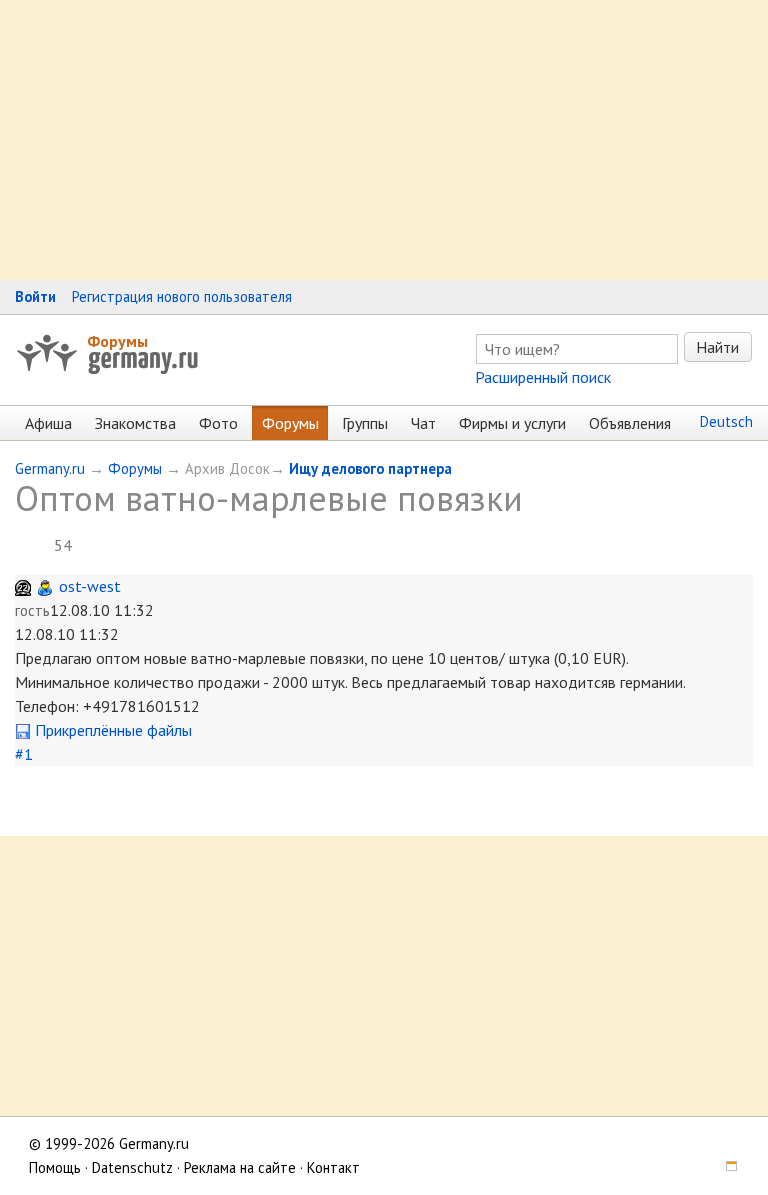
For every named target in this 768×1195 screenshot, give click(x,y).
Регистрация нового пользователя (182, 296)
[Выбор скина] (724, 1167)
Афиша (48, 423)
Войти (35, 296)
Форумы (117, 341)
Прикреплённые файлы (111, 730)
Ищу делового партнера (370, 468)
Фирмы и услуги (512, 423)
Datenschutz (132, 1167)
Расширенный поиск (543, 377)
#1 (24, 754)
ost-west (90, 586)
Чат (423, 423)
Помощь (55, 1167)
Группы (365, 423)
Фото (218, 423)
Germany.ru (50, 468)
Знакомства (135, 423)
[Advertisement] (384, 140)
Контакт (333, 1167)
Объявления (630, 423)
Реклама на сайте (240, 1167)
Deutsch (726, 421)
